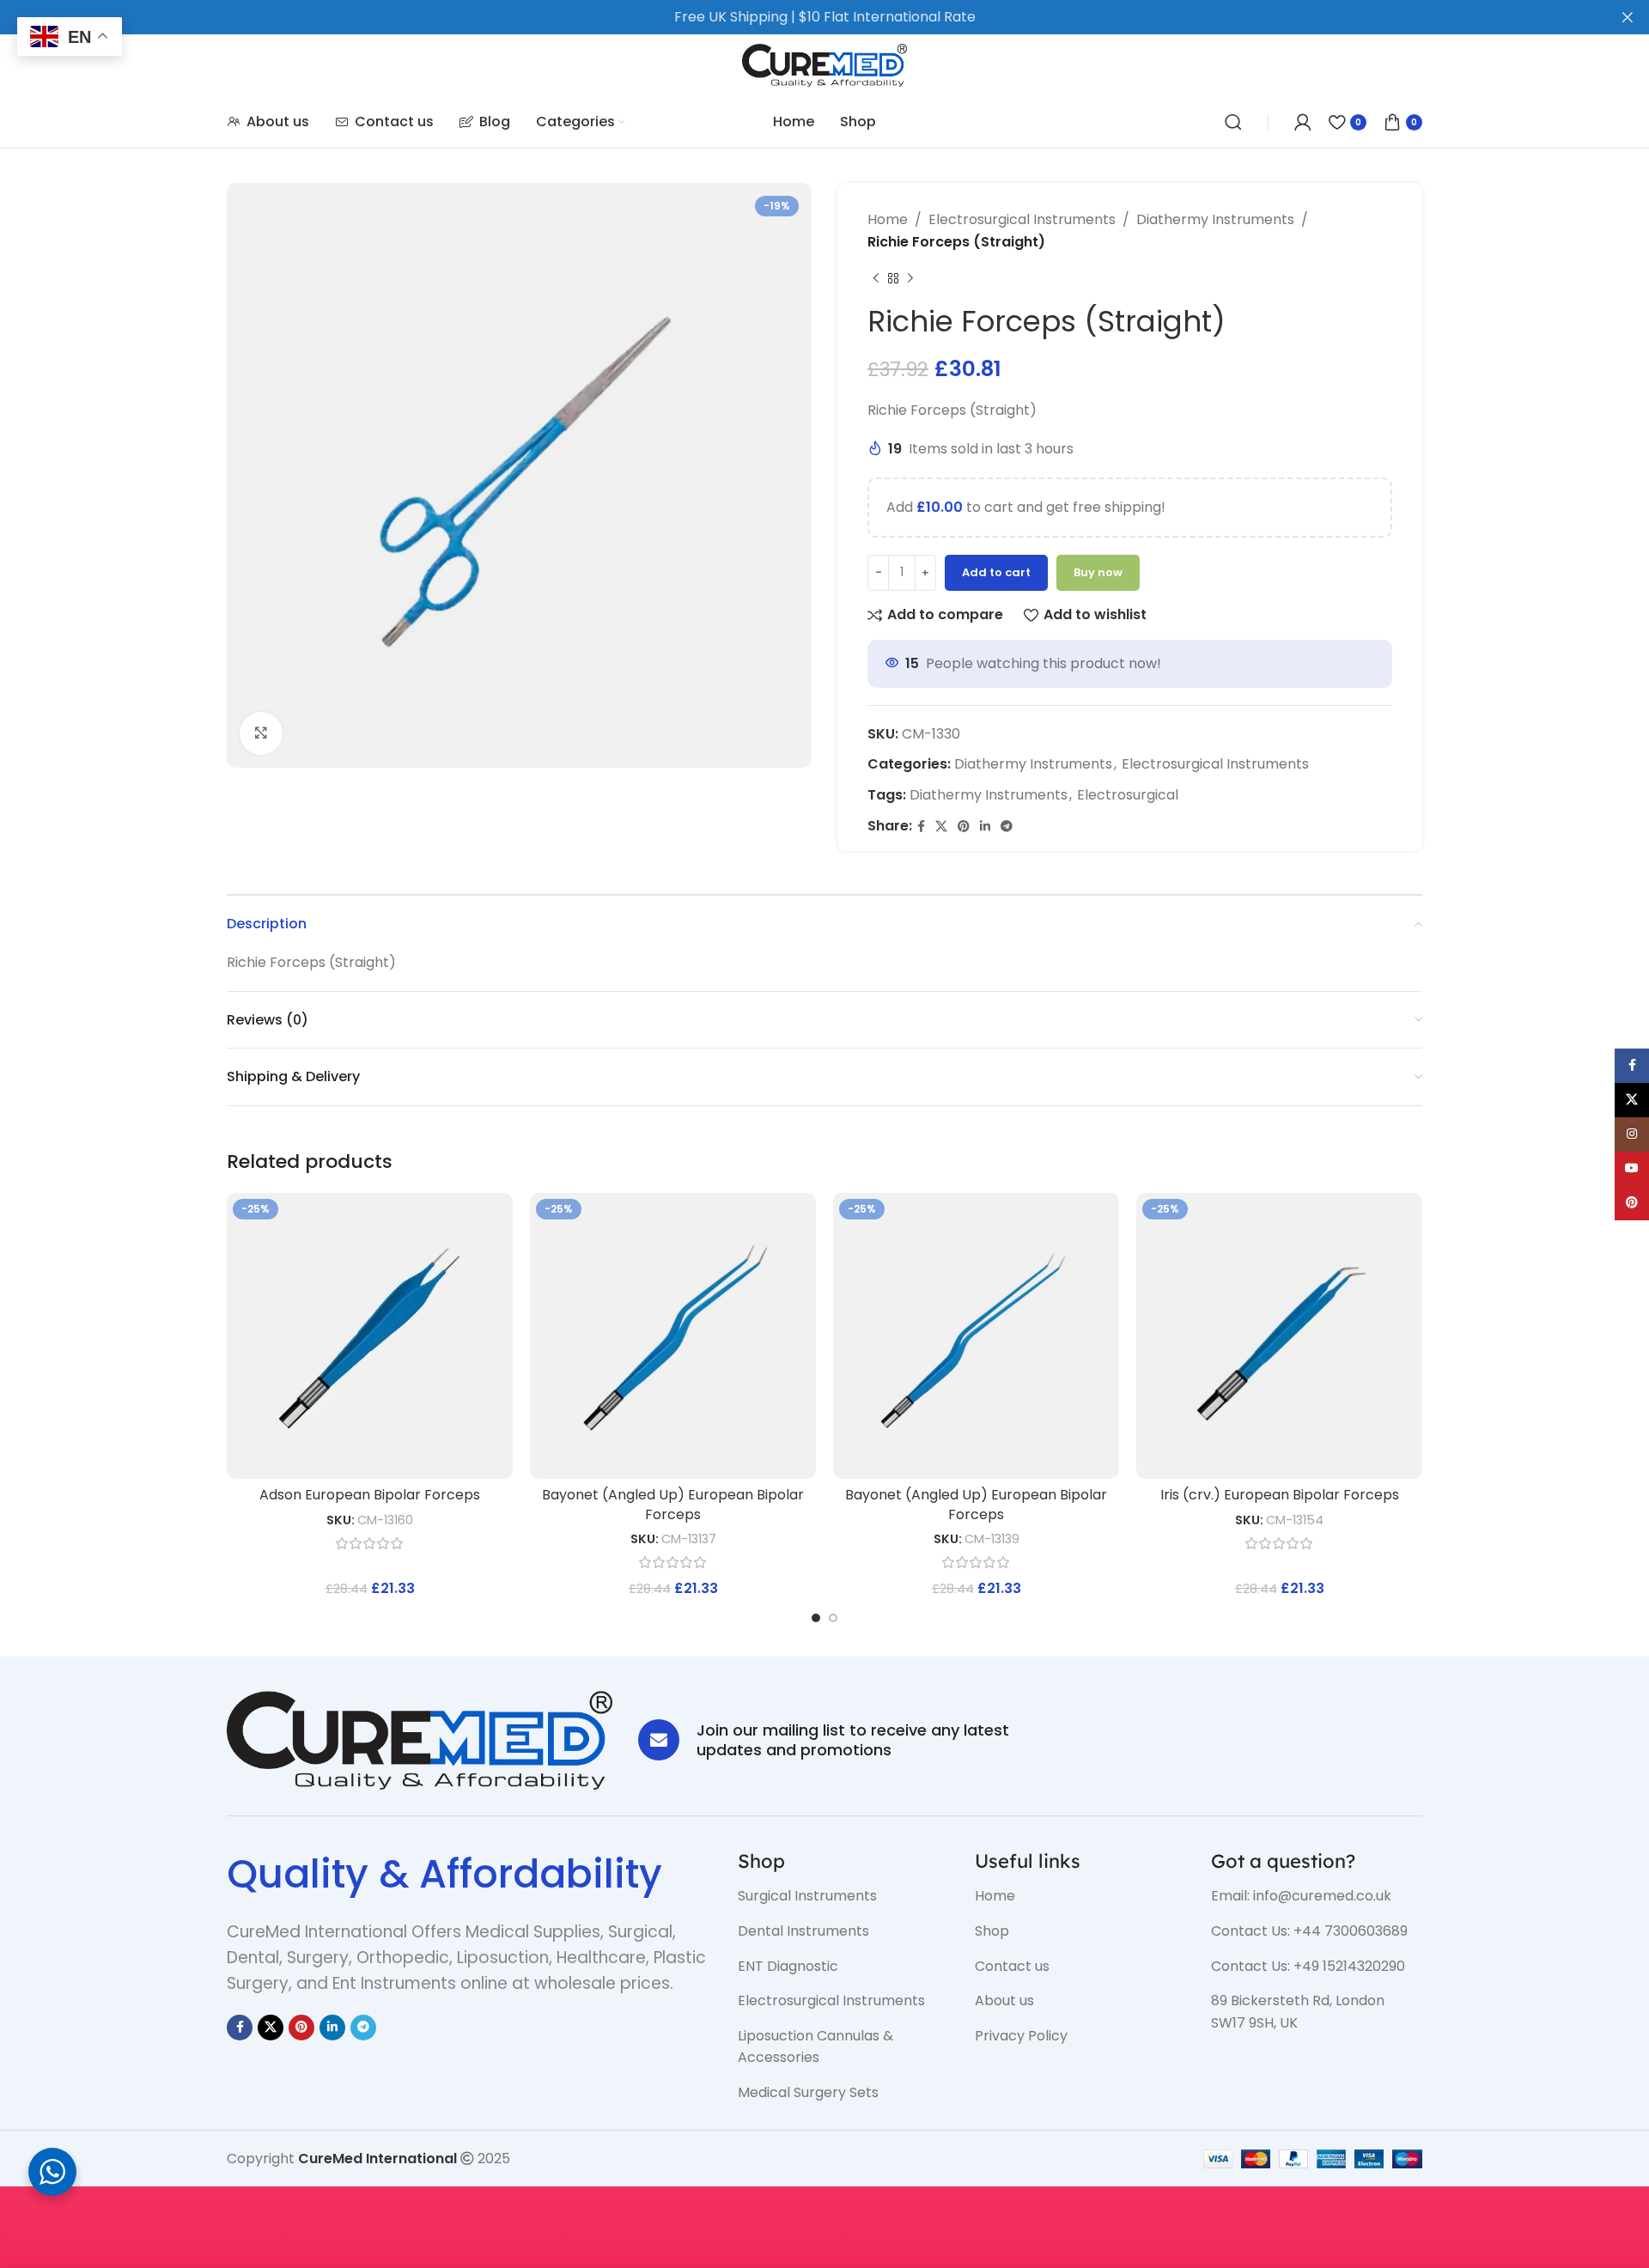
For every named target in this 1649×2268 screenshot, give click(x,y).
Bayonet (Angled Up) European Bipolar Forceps (673, 1504)
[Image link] (420, 1739)
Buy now (1098, 572)
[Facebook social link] (921, 827)
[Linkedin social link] (985, 827)
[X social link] (941, 827)
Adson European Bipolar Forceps (370, 1495)
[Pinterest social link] (964, 827)
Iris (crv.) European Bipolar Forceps (1280, 1495)
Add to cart (996, 572)
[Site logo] (825, 64)
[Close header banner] (1628, 17)
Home (888, 219)
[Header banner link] (799, 17)
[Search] (1233, 122)
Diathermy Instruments (1215, 219)
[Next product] (910, 278)
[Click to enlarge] (261, 733)
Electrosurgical (1128, 795)
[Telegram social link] (1007, 827)
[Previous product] (876, 278)
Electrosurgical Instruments (1022, 219)
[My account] (1303, 122)
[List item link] (843, 1896)
